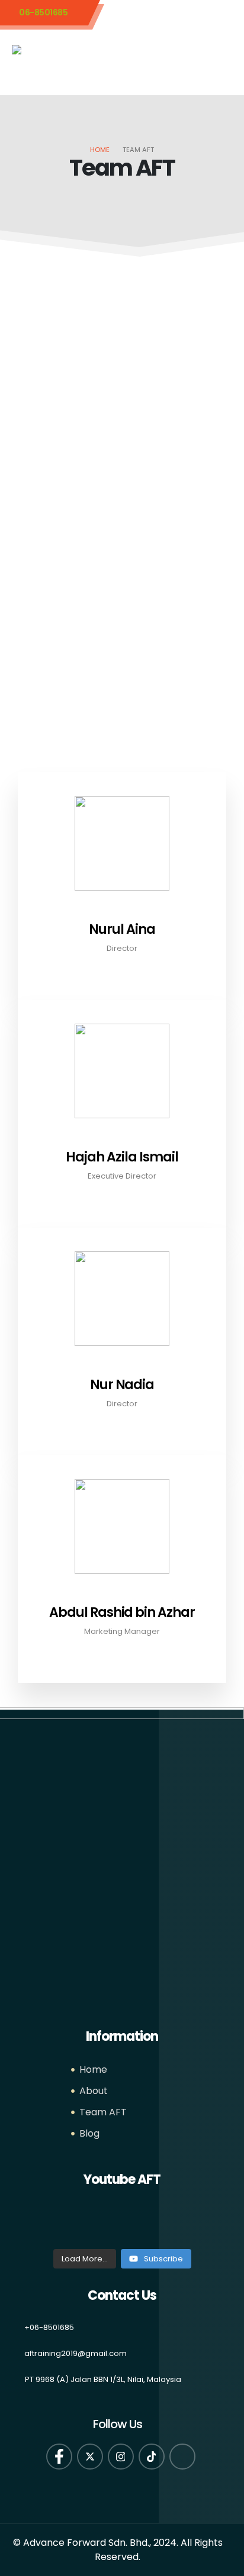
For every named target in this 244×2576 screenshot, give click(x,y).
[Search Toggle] (194, 53)
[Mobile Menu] (221, 60)
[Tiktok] (152, 2457)
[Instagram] (121, 2457)
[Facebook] (59, 2457)
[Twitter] (90, 2457)
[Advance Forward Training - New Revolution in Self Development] (60, 55)
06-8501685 (43, 12)
